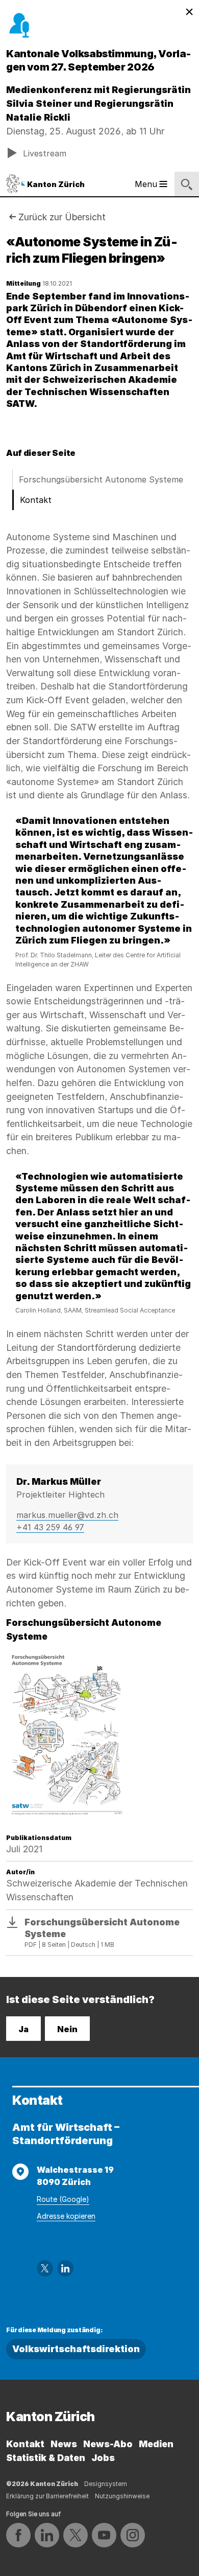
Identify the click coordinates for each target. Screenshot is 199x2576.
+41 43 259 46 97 (50, 1527)
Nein (67, 2029)
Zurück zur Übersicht (62, 217)
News (64, 2444)
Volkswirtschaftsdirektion (76, 2349)
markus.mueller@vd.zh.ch (67, 1515)
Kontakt (36, 500)
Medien (156, 2444)
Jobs (103, 2458)
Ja (23, 2029)
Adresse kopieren (66, 2216)
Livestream (45, 153)
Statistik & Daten (46, 2458)
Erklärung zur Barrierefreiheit (47, 2496)
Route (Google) (63, 2199)
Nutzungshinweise (122, 2496)
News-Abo (108, 2444)
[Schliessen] (189, 12)
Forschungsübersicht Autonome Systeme (101, 479)
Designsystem (106, 2484)
